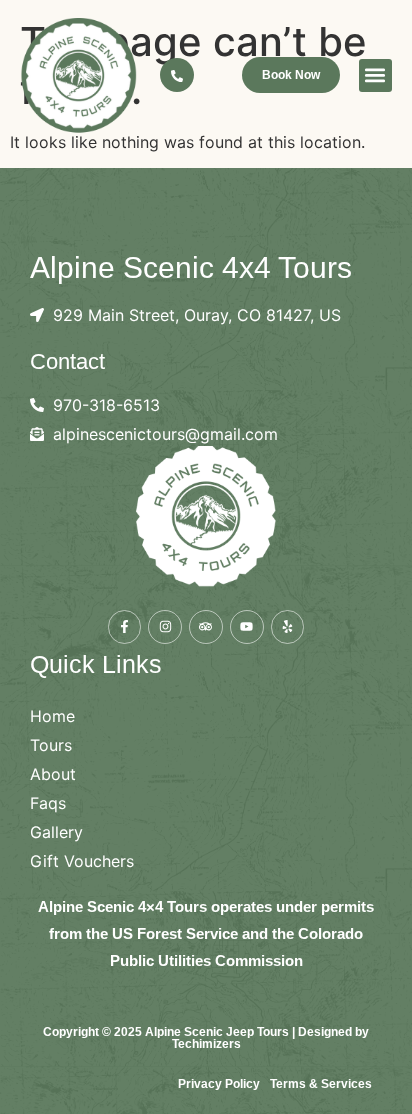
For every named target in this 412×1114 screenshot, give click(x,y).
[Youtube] (247, 627)
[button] (375, 75)
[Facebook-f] (125, 627)
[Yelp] (288, 627)
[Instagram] (165, 627)
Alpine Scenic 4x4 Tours (191, 267)
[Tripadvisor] (206, 627)
